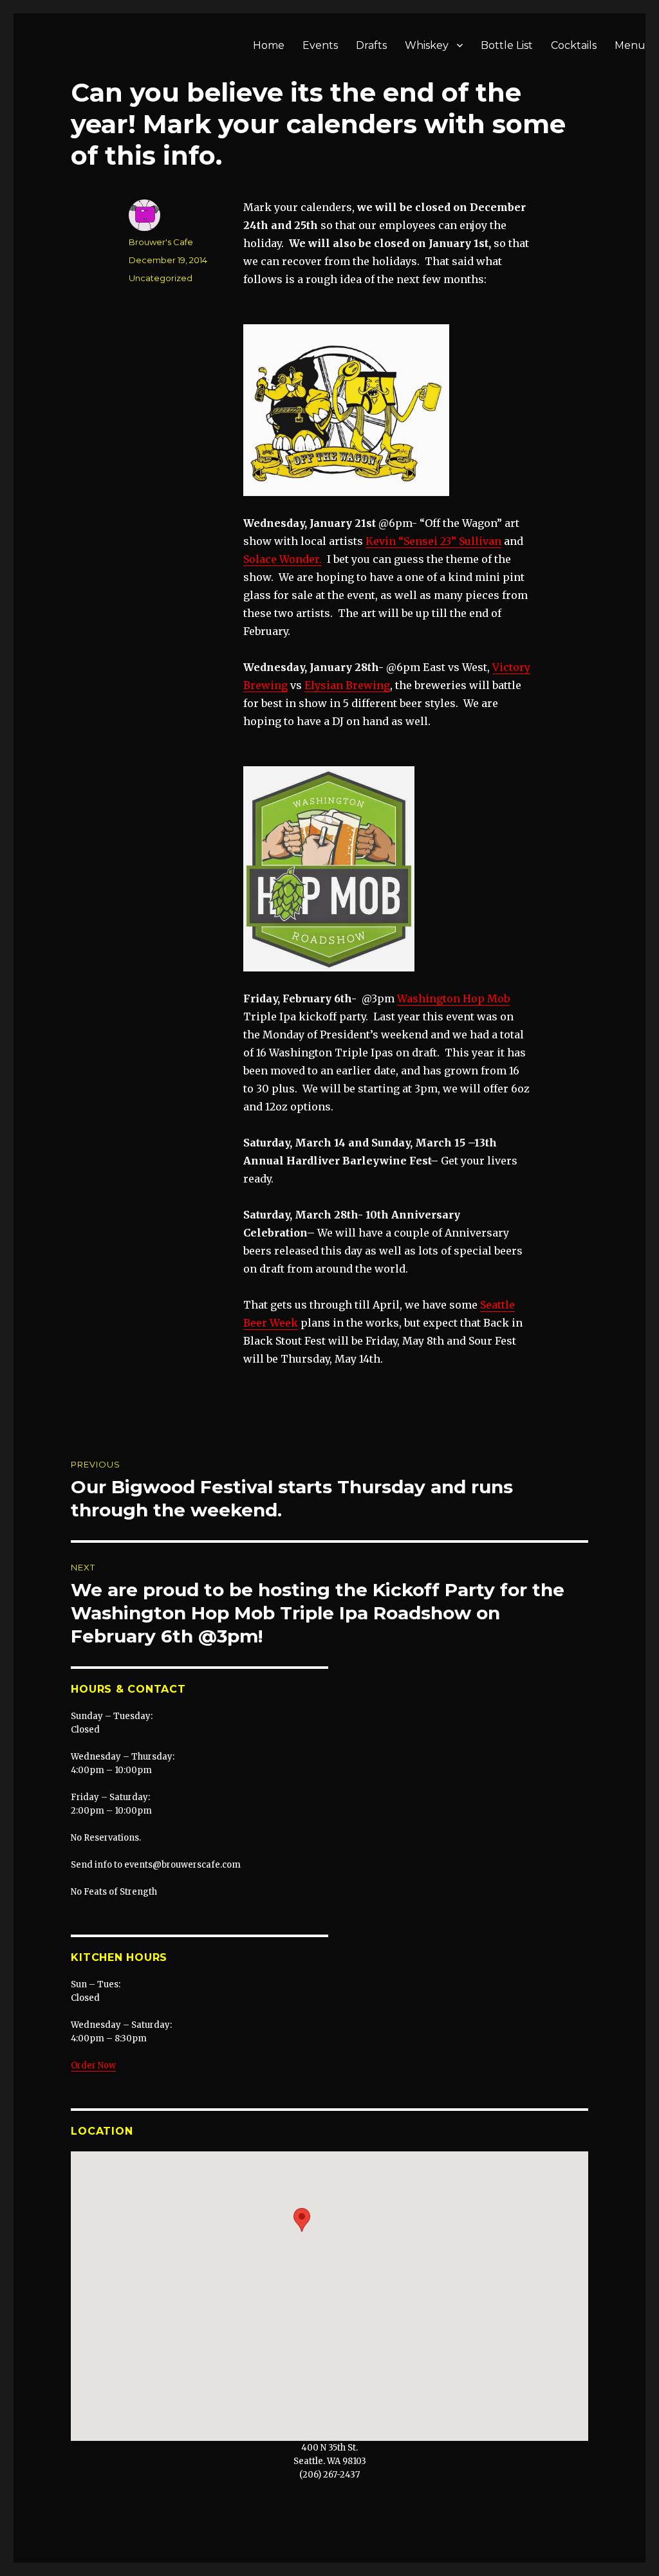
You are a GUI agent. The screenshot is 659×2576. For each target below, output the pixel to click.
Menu (630, 45)
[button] (302, 2220)
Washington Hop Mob (453, 998)
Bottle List (507, 45)
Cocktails (574, 45)
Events (320, 45)
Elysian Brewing (347, 685)
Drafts (371, 45)
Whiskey (427, 45)
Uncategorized (161, 278)
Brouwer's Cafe (161, 242)
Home (269, 45)
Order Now (93, 2065)
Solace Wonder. (283, 559)
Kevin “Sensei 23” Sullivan (433, 541)
